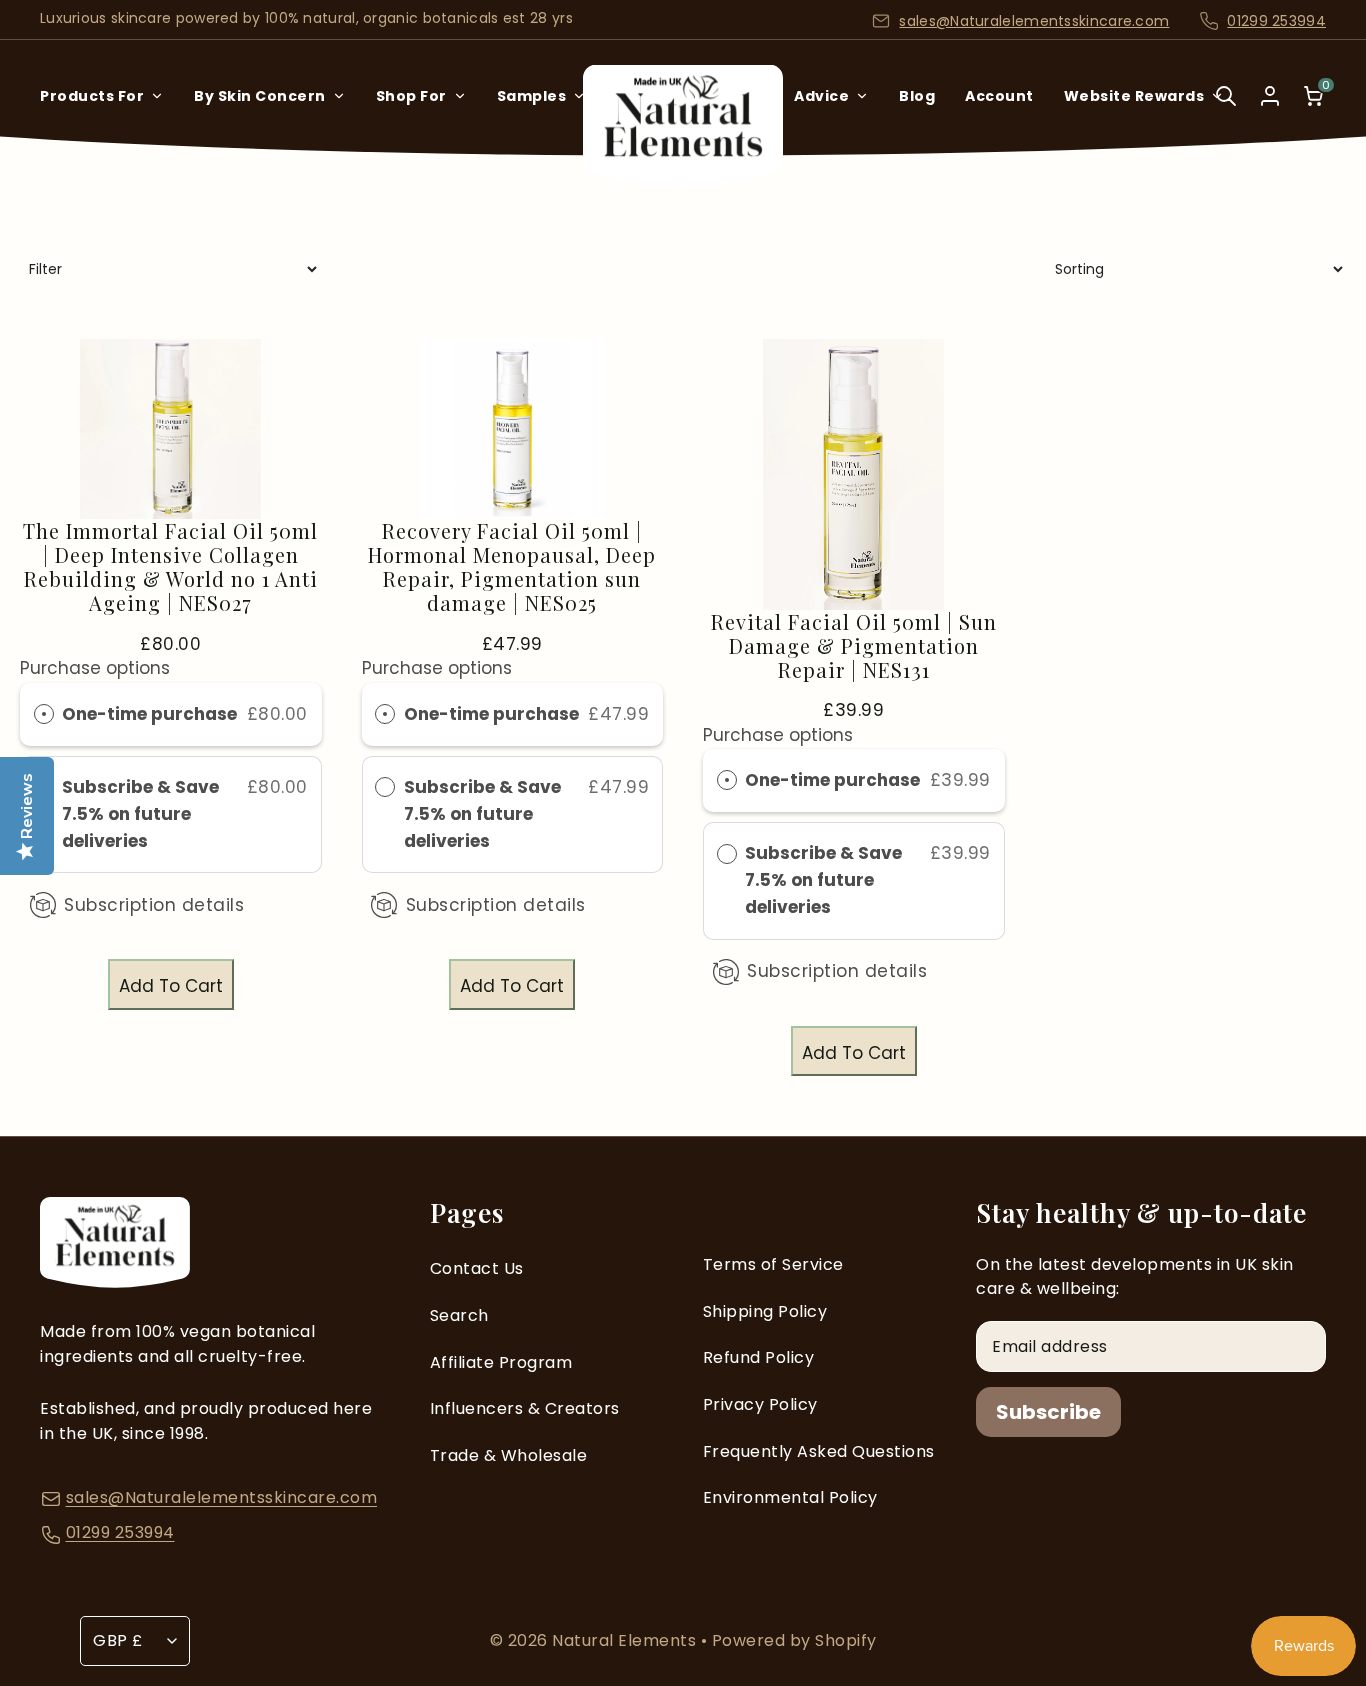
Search (459, 1315)
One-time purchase (149, 714)
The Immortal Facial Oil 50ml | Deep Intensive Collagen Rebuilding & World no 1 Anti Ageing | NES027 (170, 567)
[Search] (1226, 109)
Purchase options (95, 668)
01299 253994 (1276, 21)
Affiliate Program (501, 1362)
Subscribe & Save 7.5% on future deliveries (140, 814)
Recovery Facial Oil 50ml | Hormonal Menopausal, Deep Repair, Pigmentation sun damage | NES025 (512, 567)
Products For (92, 96)
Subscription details (154, 905)
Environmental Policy (790, 1497)
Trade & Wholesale (509, 1455)
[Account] (1270, 96)
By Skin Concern (260, 96)
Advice (821, 96)
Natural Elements (626, 1640)
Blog (917, 96)
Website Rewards (1134, 96)
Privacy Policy (760, 1404)
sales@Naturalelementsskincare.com (1034, 21)
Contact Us (477, 1268)
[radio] (44, 714)
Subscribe (1048, 1412)
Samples (532, 96)
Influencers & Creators (525, 1408)
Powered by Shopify (794, 1640)
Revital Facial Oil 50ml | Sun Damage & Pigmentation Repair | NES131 (854, 646)
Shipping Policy (765, 1311)
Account (999, 96)
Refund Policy (759, 1357)
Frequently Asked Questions (819, 1451)
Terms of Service (773, 1264)
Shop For (411, 96)
